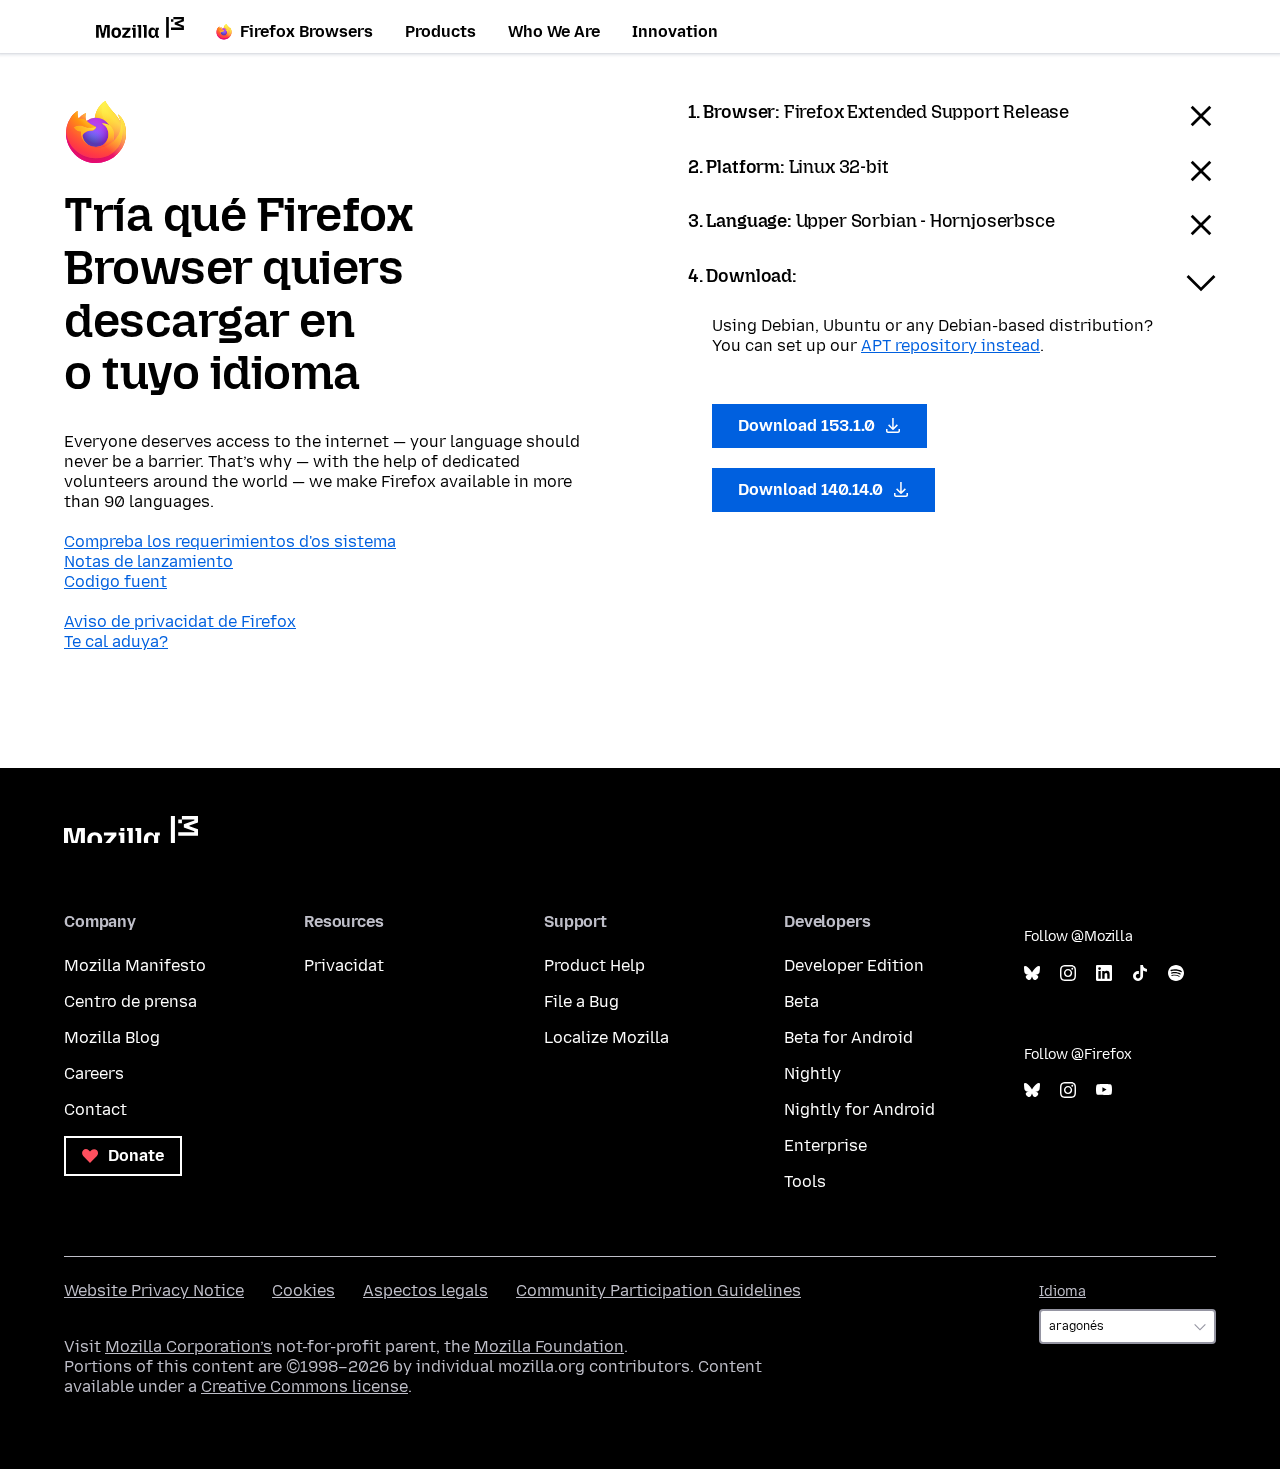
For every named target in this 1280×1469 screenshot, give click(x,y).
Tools (805, 1181)
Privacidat (344, 965)
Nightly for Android (859, 1109)
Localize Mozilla (606, 1037)
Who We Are (554, 31)
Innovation (675, 31)
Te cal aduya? (116, 641)
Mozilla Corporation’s (188, 1346)
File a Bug (581, 1001)
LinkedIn (1104, 973)
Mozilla (131, 829)
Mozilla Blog (112, 1037)
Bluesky (1032, 973)
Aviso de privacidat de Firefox (180, 621)
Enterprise (825, 1145)
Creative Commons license (304, 1386)
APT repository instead (950, 345)
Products (440, 31)
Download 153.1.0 (808, 425)
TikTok (1140, 973)
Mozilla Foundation (549, 1346)
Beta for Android (848, 1037)
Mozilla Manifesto (135, 965)
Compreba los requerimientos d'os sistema (230, 541)
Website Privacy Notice (154, 1290)
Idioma (1062, 1291)
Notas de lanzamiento (148, 561)
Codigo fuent (115, 581)
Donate (134, 1155)
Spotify (1176, 973)
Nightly (812, 1073)
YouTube (1104, 1090)
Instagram (1068, 973)
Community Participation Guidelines (658, 1290)
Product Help (594, 965)
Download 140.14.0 (812, 489)
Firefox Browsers (306, 31)
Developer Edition (854, 965)
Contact (95, 1109)
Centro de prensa (130, 1001)
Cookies (303, 1290)
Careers (94, 1073)
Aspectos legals (425, 1290)
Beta (801, 1001)
